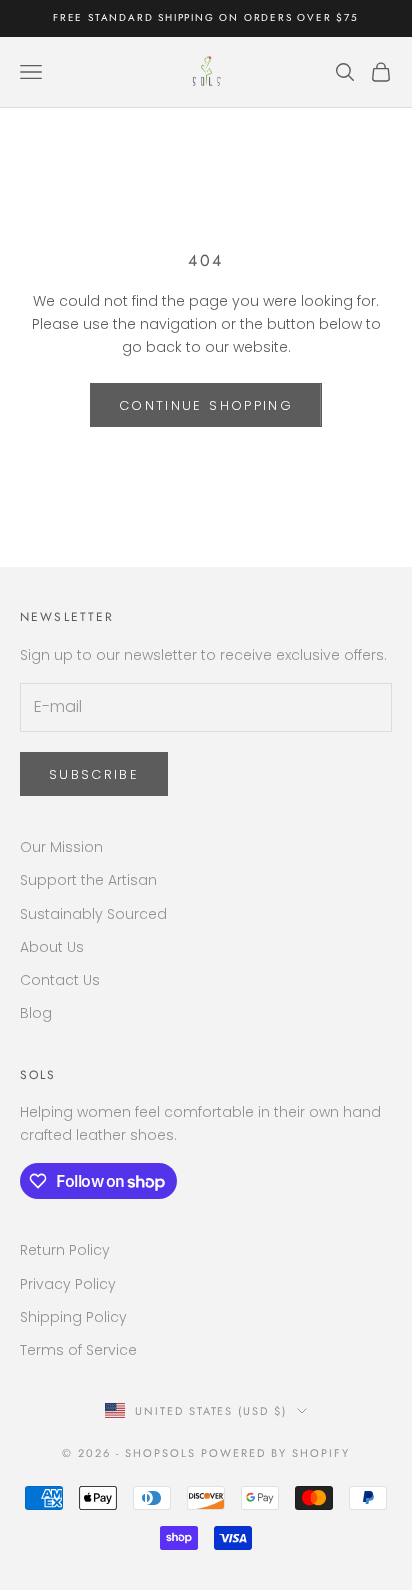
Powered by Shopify (275, 1453)
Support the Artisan (88, 880)
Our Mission (61, 847)
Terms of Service (78, 1350)
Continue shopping (206, 405)
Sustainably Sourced (93, 914)
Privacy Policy (68, 1284)
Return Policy (65, 1250)
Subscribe (94, 774)
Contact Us (60, 980)
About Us (52, 947)
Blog (36, 1013)
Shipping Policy (73, 1317)
